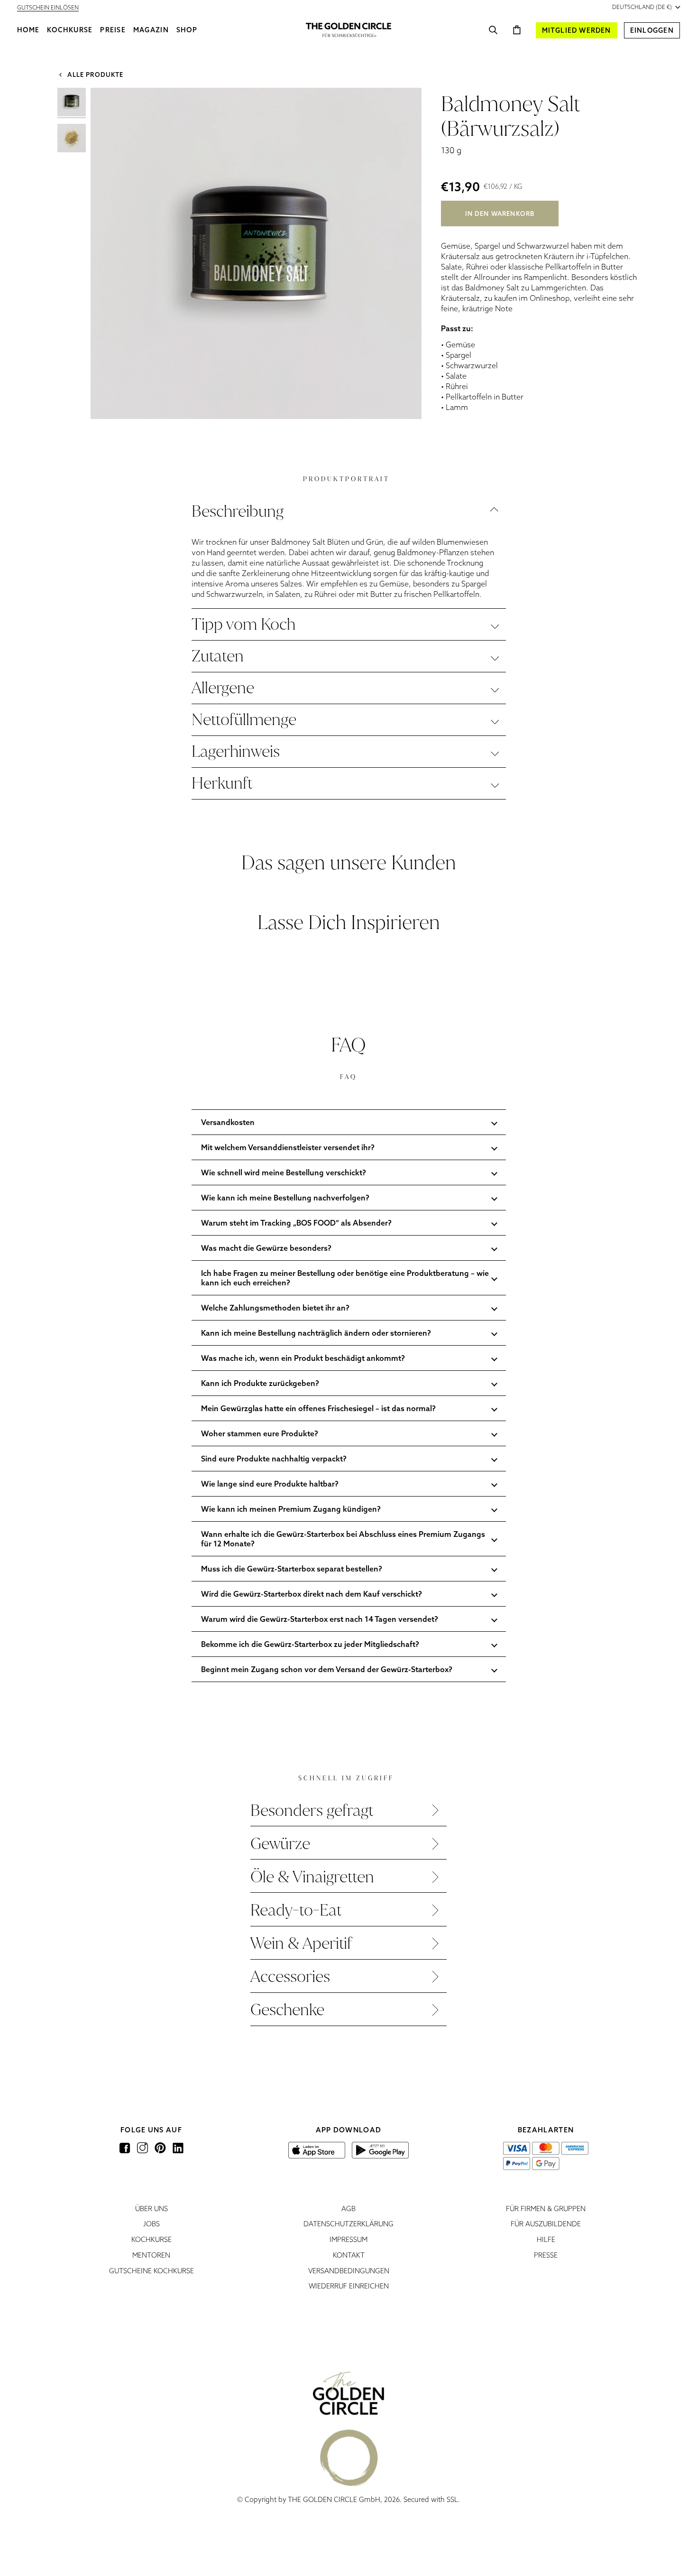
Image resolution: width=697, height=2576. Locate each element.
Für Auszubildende (546, 2224)
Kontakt (349, 2255)
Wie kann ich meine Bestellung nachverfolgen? (285, 1198)
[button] (70, 30)
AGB (348, 2209)
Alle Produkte (94, 74)
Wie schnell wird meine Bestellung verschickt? (284, 1172)
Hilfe (546, 2239)
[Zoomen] (108, 401)
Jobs (151, 2224)
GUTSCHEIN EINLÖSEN (48, 7)
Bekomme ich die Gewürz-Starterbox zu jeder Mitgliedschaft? (310, 1644)
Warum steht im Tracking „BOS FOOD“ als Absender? (296, 1223)
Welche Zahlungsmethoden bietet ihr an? (275, 1308)
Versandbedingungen (349, 2271)
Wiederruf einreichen (349, 2286)
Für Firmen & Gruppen (546, 2209)
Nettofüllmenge (244, 720)
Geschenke (287, 2010)
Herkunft (222, 783)
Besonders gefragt (312, 1810)
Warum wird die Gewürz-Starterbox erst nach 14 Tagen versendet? (320, 1619)
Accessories (290, 1976)
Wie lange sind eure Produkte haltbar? (270, 1484)
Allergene (223, 688)
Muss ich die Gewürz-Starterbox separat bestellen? (292, 1569)
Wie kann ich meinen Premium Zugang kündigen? (291, 1509)
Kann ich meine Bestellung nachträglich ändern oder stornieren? (316, 1333)
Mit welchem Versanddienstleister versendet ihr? (288, 1147)
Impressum (348, 2239)
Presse (546, 2255)
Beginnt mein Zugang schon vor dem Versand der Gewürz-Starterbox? (327, 1669)
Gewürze (280, 1844)
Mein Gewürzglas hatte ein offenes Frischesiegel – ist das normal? (318, 1408)
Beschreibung (238, 511)
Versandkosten (228, 1122)
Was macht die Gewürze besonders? (266, 1248)
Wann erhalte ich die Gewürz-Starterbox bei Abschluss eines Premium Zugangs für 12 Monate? (343, 1539)
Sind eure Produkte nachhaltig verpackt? (274, 1459)
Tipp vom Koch (243, 624)
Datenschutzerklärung (348, 2224)
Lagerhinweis (236, 751)
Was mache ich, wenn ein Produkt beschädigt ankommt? (303, 1358)
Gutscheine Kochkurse (151, 2271)
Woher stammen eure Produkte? (260, 1433)
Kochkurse (151, 2239)
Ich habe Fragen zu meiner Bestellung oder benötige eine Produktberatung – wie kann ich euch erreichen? (345, 1278)
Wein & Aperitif (301, 1943)
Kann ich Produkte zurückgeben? (260, 1383)
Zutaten (218, 656)
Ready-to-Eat (296, 1910)
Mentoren (151, 2255)
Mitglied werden (577, 30)
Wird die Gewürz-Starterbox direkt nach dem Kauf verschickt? (312, 1594)
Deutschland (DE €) (642, 7)
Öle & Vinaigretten (312, 1877)
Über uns (151, 2209)
